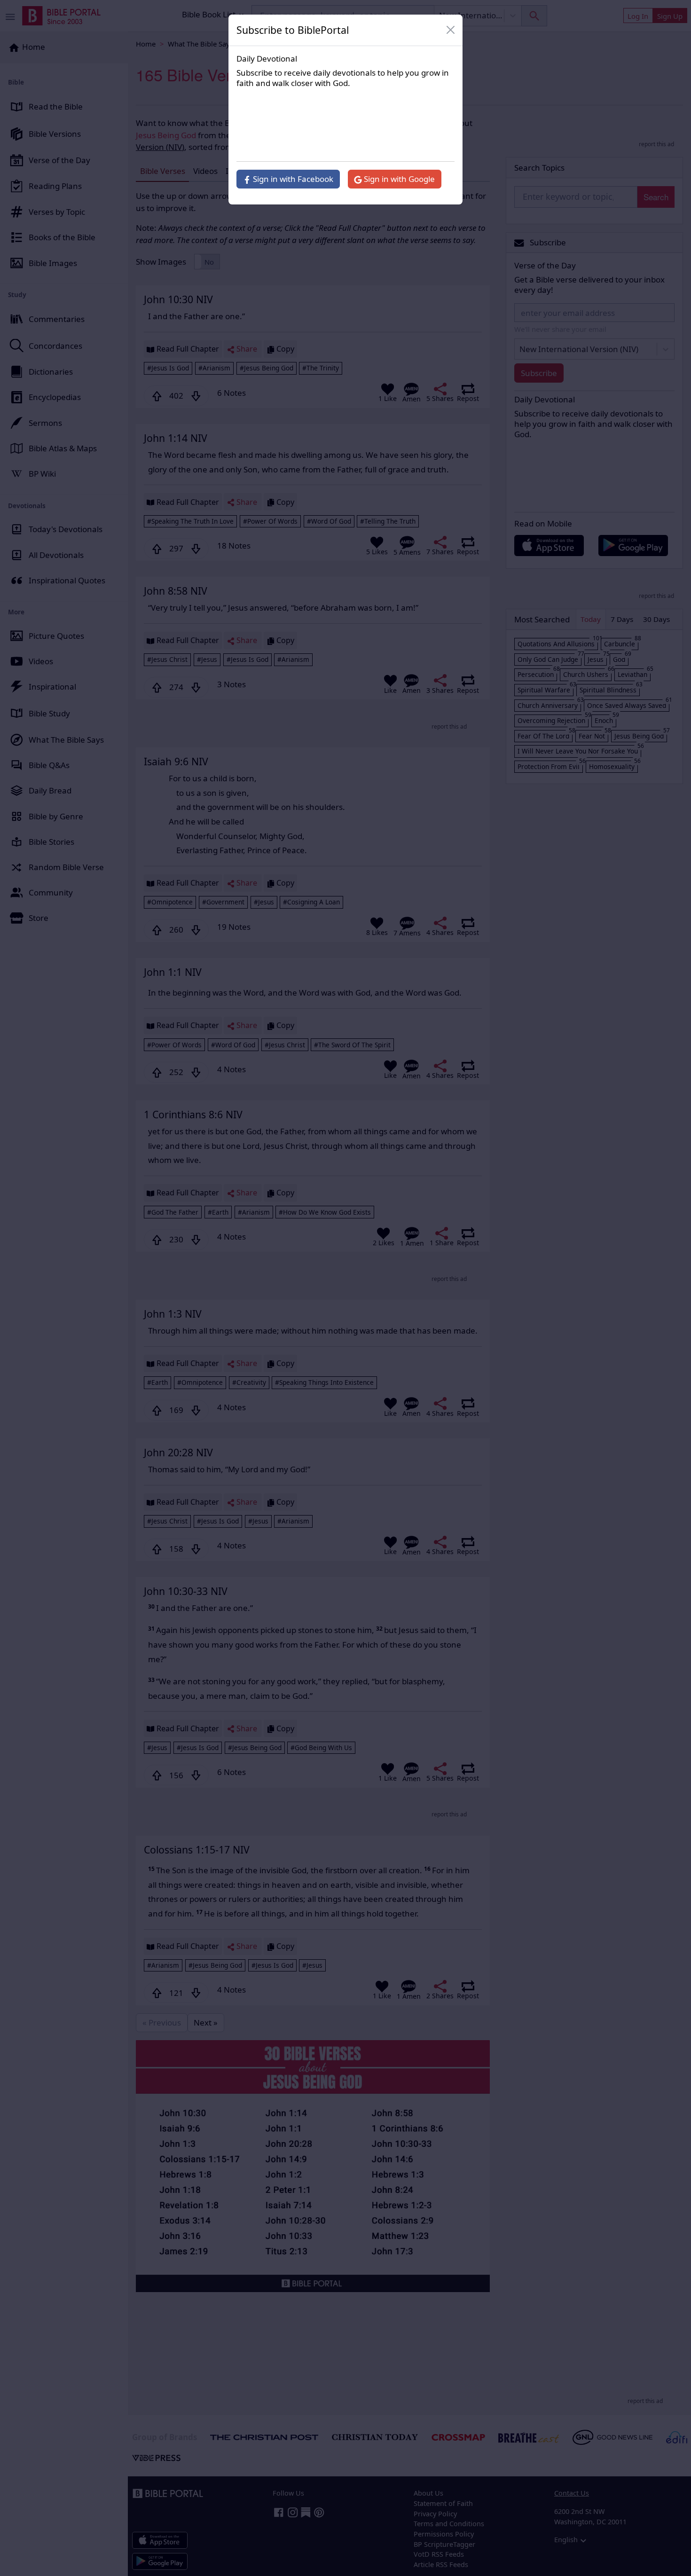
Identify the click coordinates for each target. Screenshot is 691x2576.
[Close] (451, 30)
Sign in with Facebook (292, 179)
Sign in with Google (398, 179)
